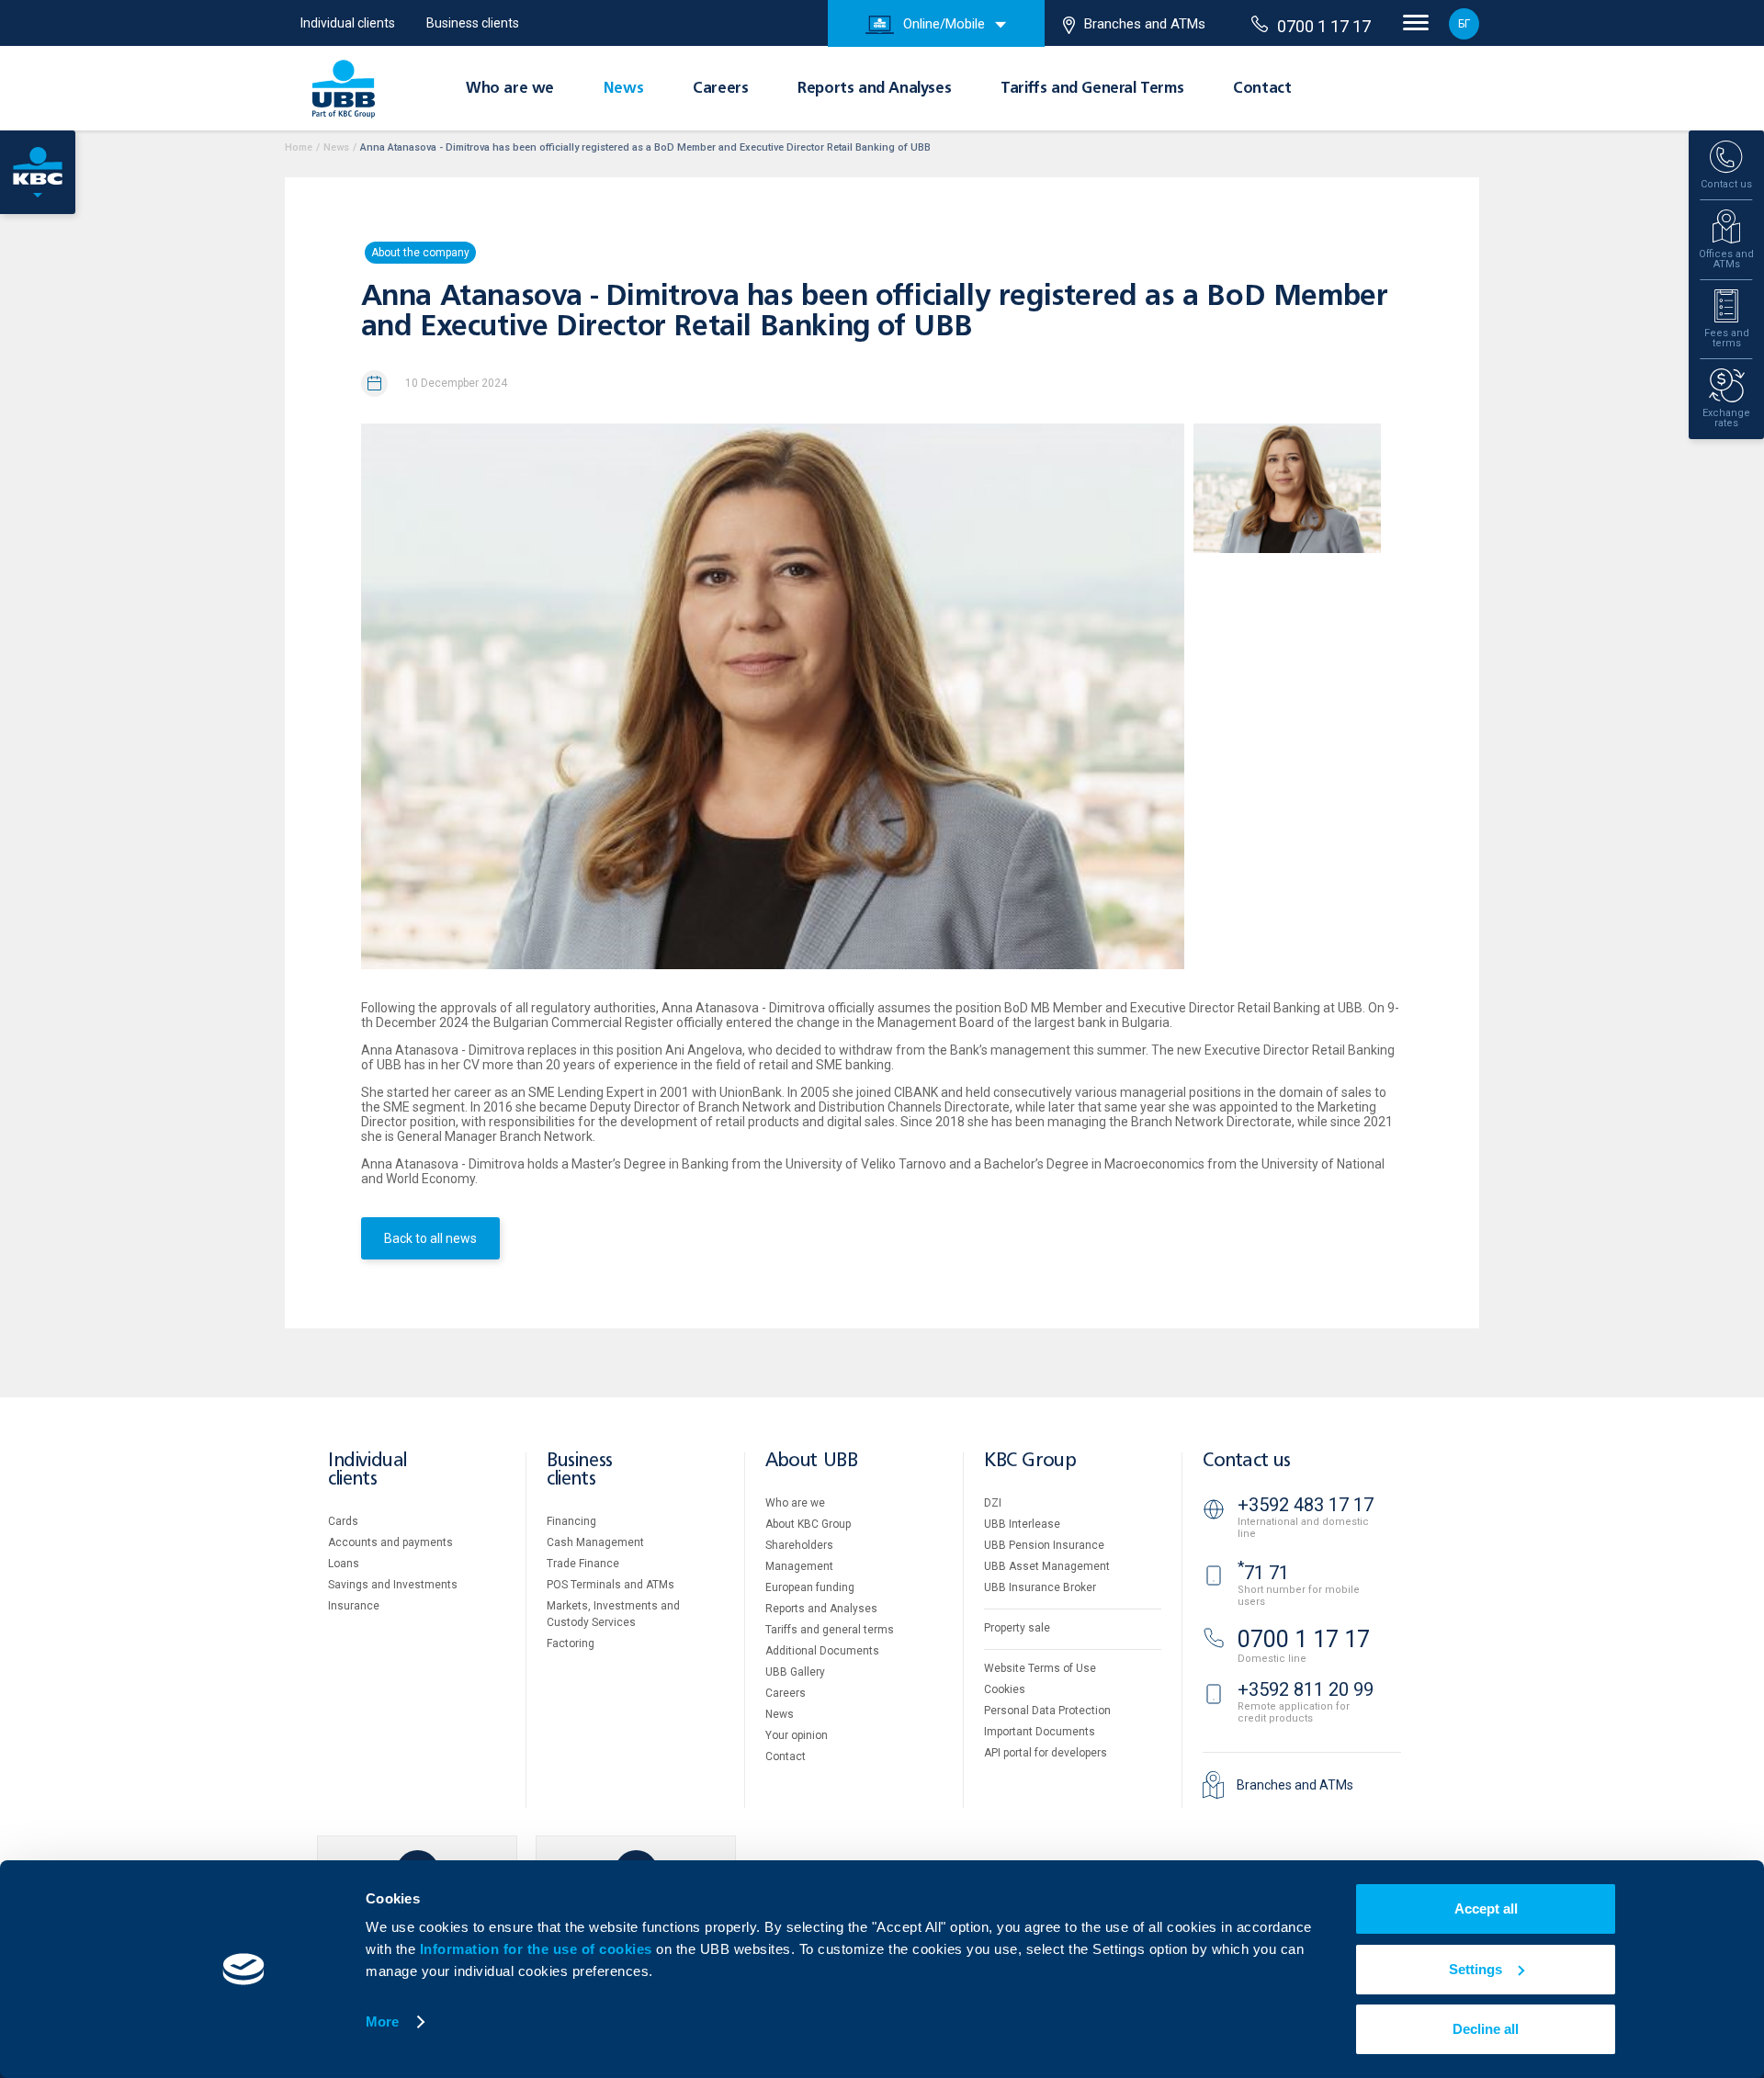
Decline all (1486, 2029)
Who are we (510, 89)
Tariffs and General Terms (1092, 89)
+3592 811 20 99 (1306, 1689)
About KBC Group (808, 1524)
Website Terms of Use (1040, 1668)
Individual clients (348, 23)
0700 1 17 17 (1324, 26)
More (382, 2022)
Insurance (354, 1606)
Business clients (473, 23)
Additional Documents (822, 1651)
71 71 (1263, 1573)
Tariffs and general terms (830, 1630)
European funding (810, 1587)
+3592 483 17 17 (1306, 1505)
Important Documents (1040, 1732)
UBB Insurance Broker (1040, 1587)
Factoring (571, 1643)
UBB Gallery (795, 1672)
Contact (1262, 89)
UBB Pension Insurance (1044, 1545)
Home (299, 147)
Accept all (1486, 1909)
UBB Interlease (1022, 1524)
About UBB (811, 1461)
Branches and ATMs (1145, 24)
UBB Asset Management (1047, 1566)
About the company (420, 253)
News (623, 89)
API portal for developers (1046, 1753)
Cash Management (595, 1542)
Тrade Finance (583, 1564)
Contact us (1247, 1461)
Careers (720, 89)
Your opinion (797, 1735)
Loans (344, 1564)
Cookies (1005, 1689)
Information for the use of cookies (538, 1949)
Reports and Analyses (874, 89)
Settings (1476, 1969)
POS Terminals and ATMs (611, 1585)
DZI (993, 1503)
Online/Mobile (944, 24)
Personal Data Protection (1047, 1711)
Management (799, 1566)
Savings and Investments (393, 1585)
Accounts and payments (390, 1542)
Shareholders (799, 1545)
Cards (343, 1521)
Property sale (1017, 1628)
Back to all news (430, 1238)
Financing (571, 1521)
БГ (1464, 24)
